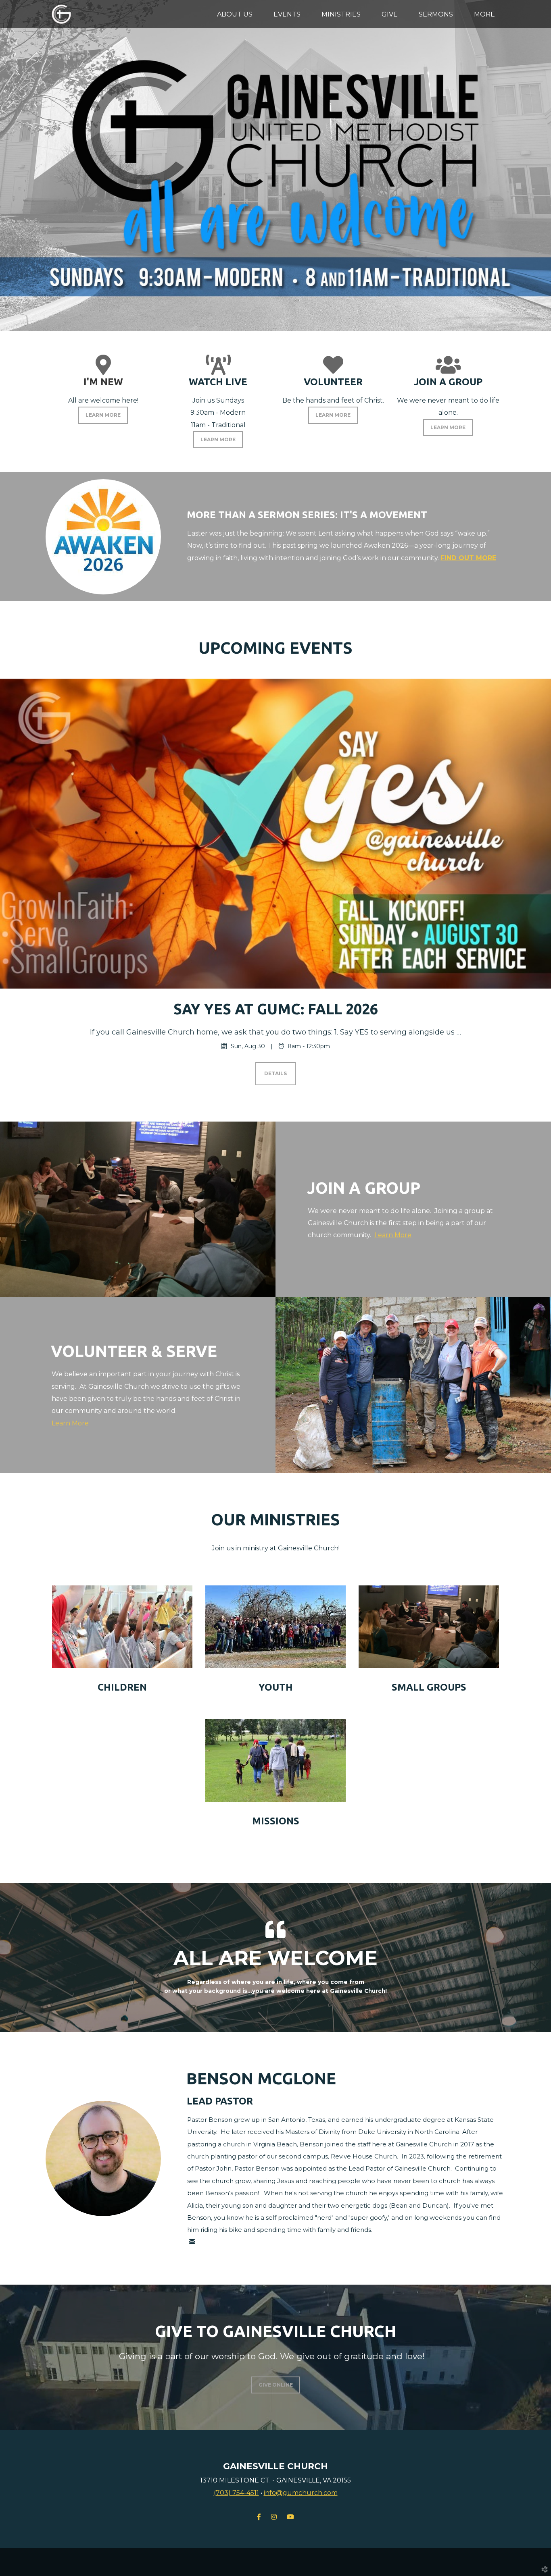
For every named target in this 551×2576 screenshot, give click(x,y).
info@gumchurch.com (301, 2493)
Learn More (393, 1235)
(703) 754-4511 (236, 2493)
